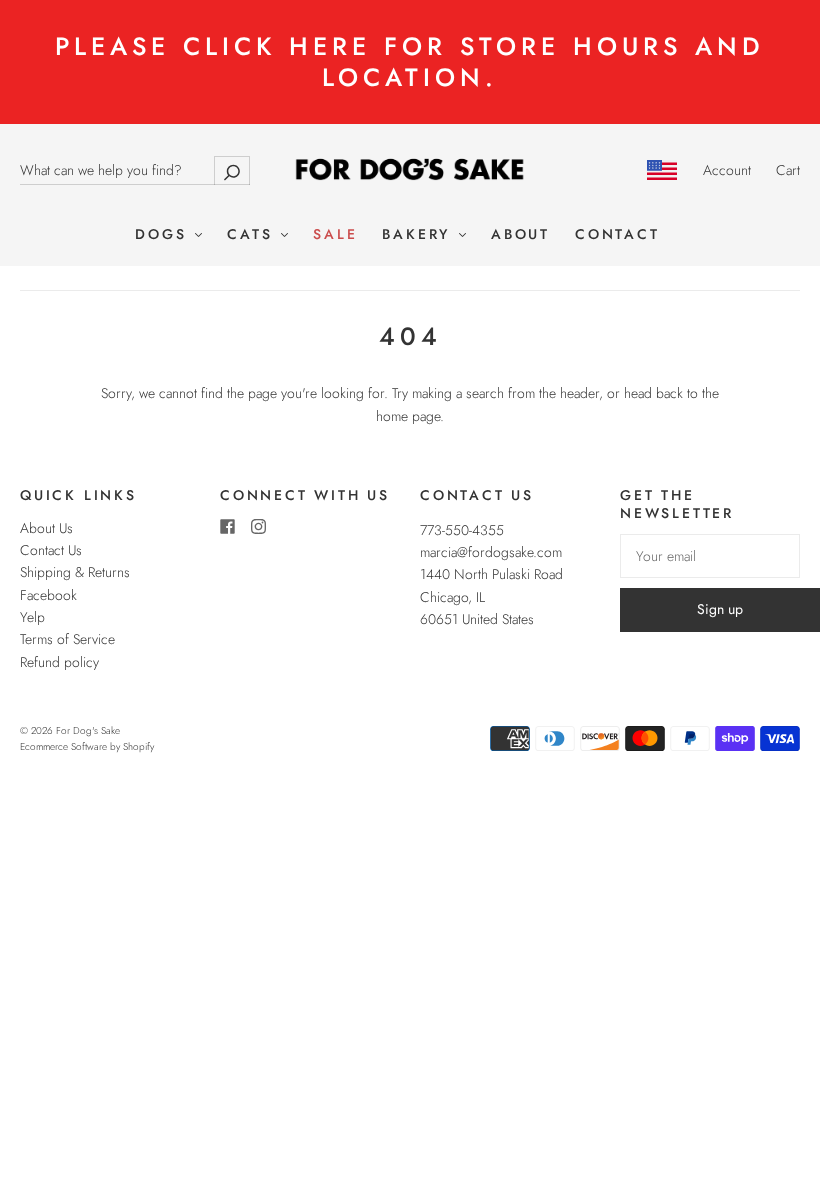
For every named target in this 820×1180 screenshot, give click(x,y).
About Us (46, 528)
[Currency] (662, 170)
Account (727, 170)
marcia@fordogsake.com (491, 552)
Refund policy (59, 662)
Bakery (419, 235)
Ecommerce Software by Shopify (87, 746)
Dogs (164, 235)
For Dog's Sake (88, 730)
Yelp (32, 617)
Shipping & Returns (75, 572)
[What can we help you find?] (135, 170)
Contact (617, 235)
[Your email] (710, 556)
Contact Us (51, 550)
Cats (253, 235)
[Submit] (232, 170)
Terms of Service (67, 639)
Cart (788, 170)
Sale (335, 235)
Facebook (48, 595)
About (520, 235)
